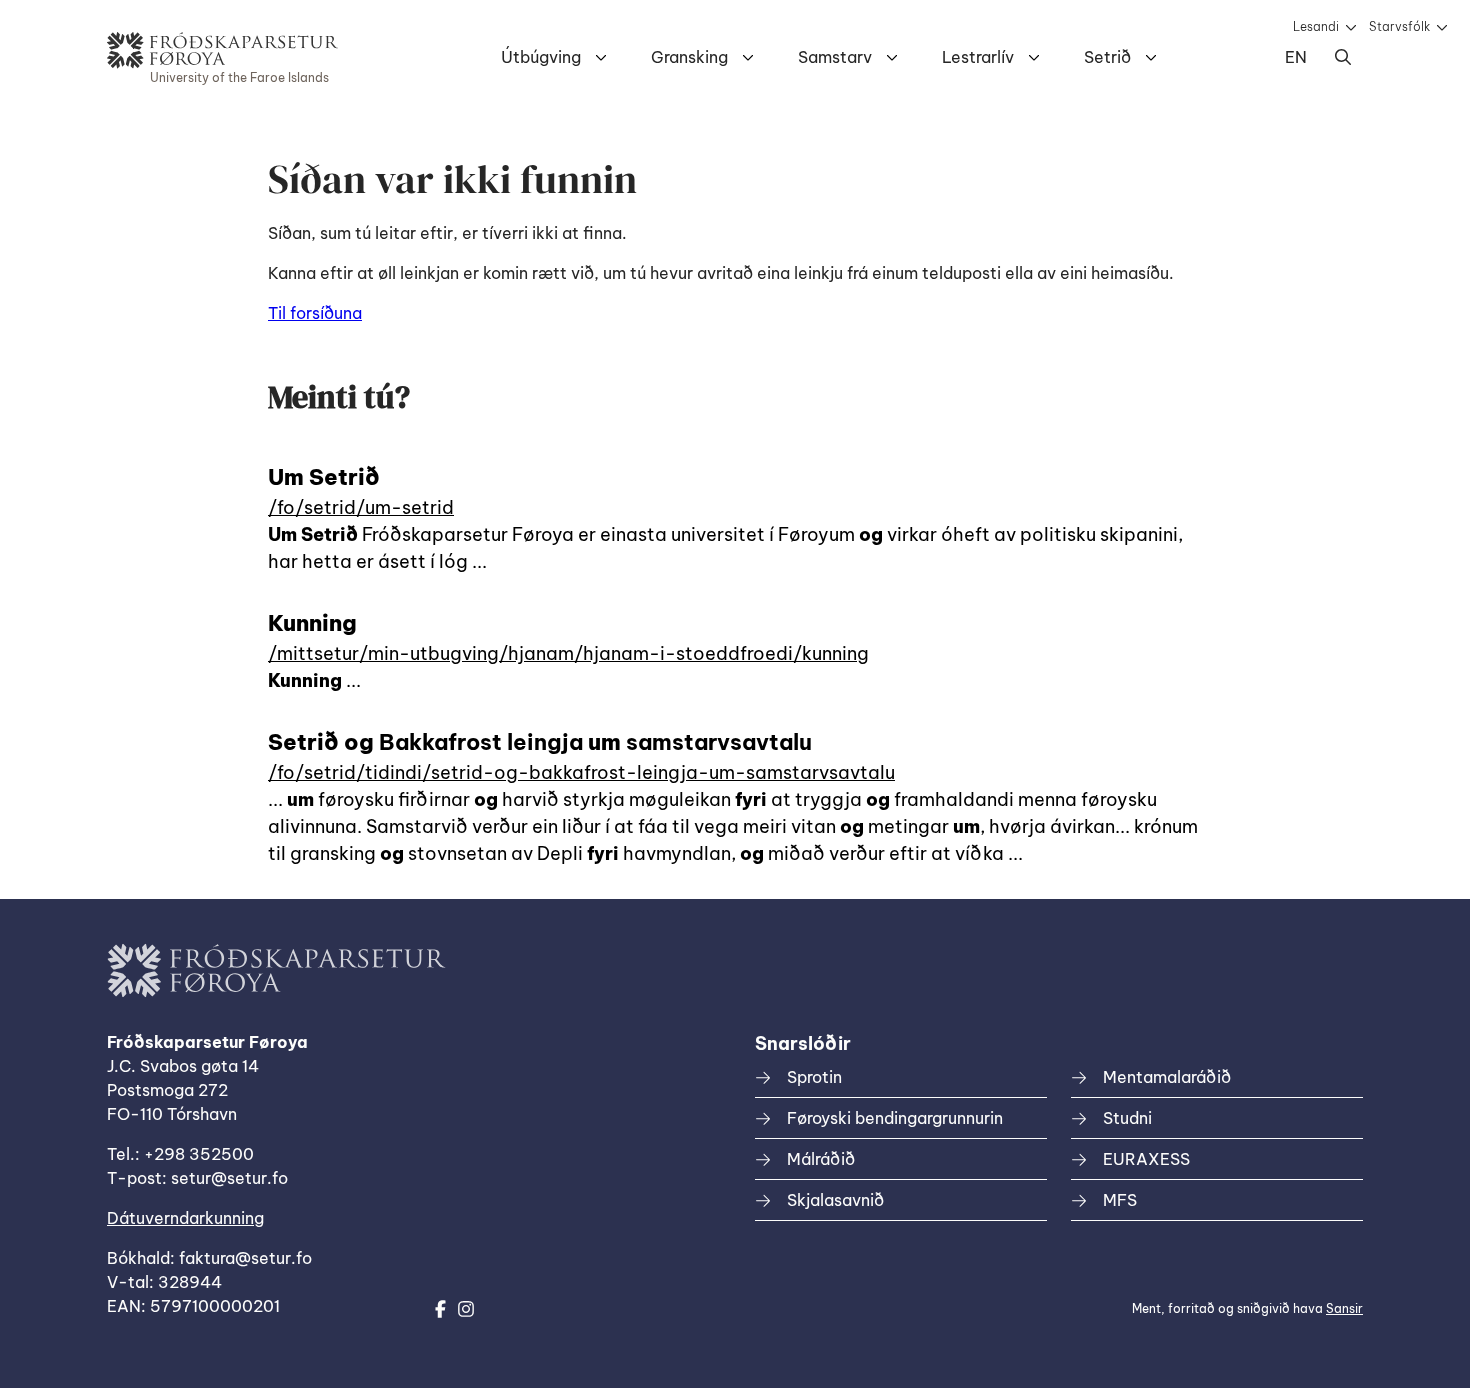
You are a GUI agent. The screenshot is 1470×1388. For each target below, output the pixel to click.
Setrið (1107, 57)
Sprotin (814, 1077)
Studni (1127, 1118)
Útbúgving (541, 57)
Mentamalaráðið (1167, 1077)
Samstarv (835, 57)
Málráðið (821, 1159)
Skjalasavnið (835, 1200)
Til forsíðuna (315, 313)
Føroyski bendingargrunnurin (895, 1118)
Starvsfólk (1399, 26)
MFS (1120, 1200)
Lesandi (1316, 26)
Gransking (689, 57)
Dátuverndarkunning (185, 1218)
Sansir (1344, 1308)
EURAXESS (1146, 1159)
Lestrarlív (978, 57)
